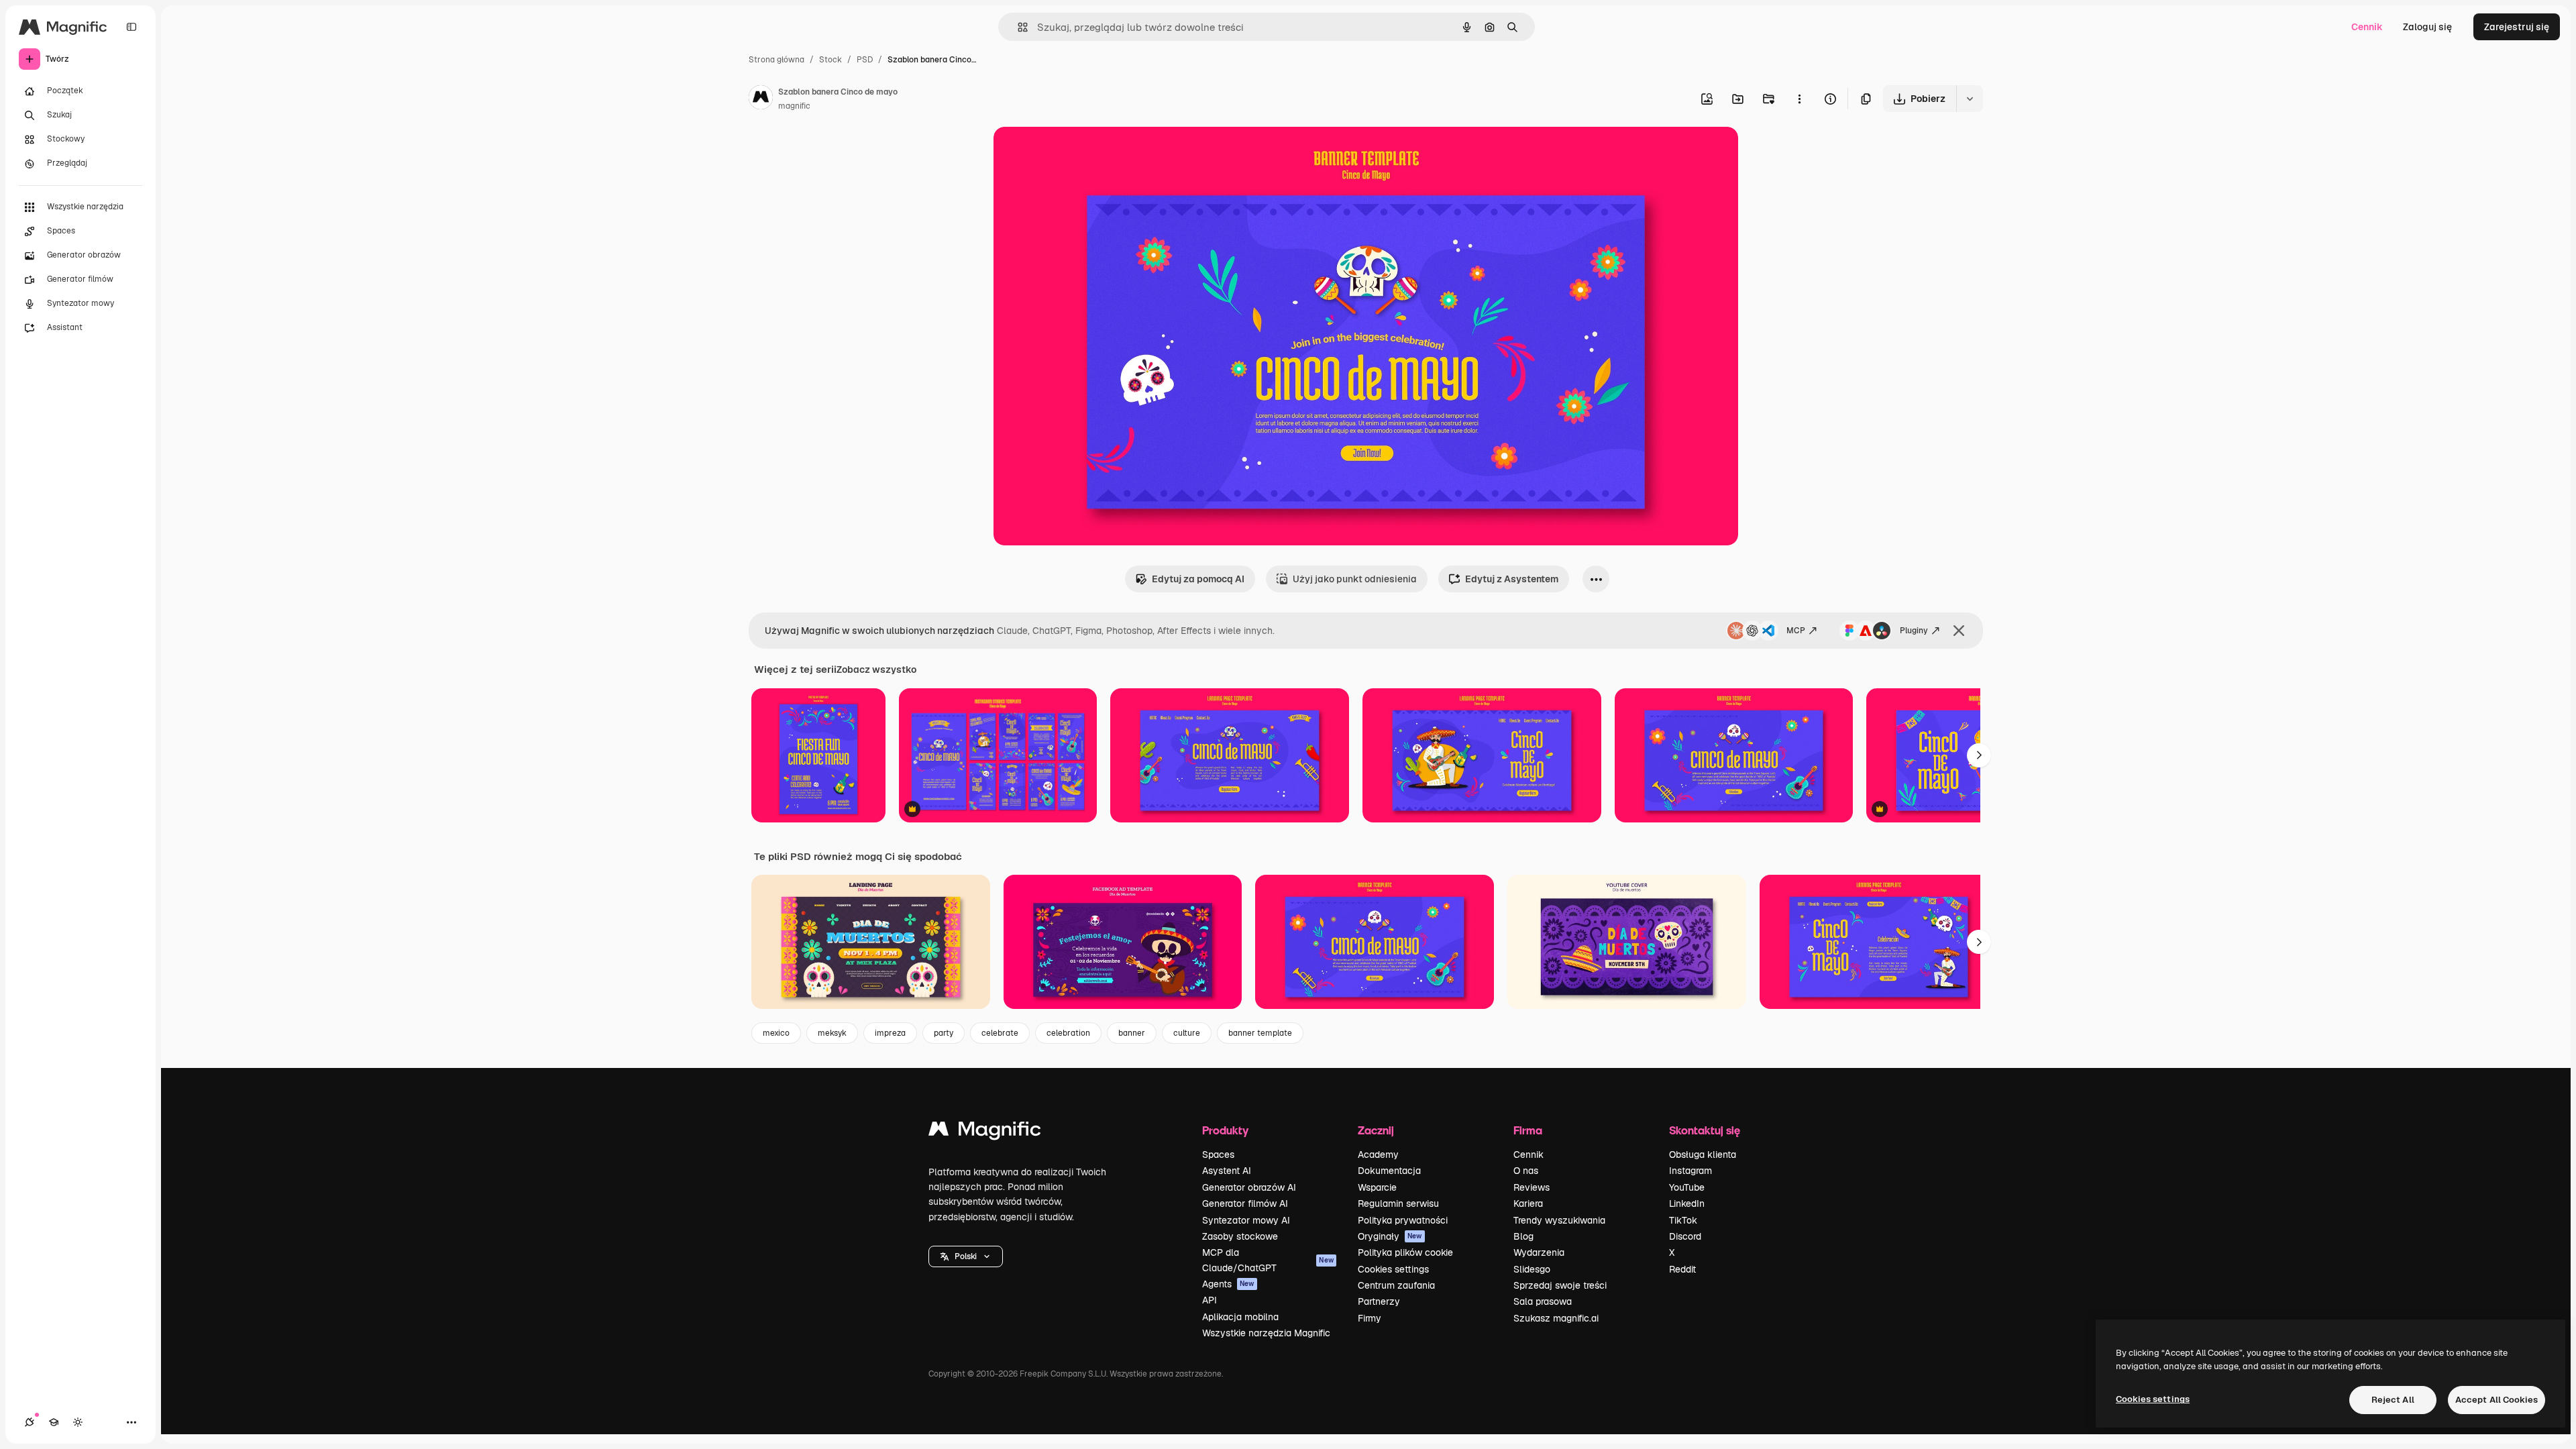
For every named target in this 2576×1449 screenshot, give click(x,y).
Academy (1378, 1155)
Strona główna (776, 60)
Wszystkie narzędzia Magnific (1266, 1333)
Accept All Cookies (2497, 1400)
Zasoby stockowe (1240, 1236)
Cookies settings (1393, 1269)
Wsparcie (1377, 1187)
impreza (890, 1033)
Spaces (1218, 1155)
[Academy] (54, 1422)
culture (1187, 1033)
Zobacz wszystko (876, 669)
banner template (1260, 1033)
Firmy (1370, 1318)
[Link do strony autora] (761, 99)
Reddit (1682, 1269)
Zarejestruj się (2517, 27)
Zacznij (1376, 1130)
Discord (1685, 1236)
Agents (1228, 1284)
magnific (794, 106)
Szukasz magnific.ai (1556, 1318)
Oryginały (1390, 1236)
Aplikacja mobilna (1240, 1317)
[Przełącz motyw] (78, 1422)
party (944, 1033)
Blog (1523, 1236)
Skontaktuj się (1705, 1130)
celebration (1068, 1033)
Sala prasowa (1543, 1301)
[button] (966, 1256)
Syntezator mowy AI (1246, 1220)
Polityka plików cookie (1405, 1252)
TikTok (1683, 1220)
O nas (1526, 1171)
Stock (830, 60)
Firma (1528, 1130)
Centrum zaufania (1396, 1285)
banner (1132, 1033)
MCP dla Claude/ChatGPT (1268, 1260)
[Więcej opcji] (1799, 99)
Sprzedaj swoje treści (1560, 1285)
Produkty (1225, 1130)
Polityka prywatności (1403, 1220)
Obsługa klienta (1703, 1155)
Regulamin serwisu (1398, 1203)
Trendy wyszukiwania (1559, 1220)
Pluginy (1914, 631)
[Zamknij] (1959, 631)
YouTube (1687, 1187)
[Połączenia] (30, 1422)
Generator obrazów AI (1249, 1187)
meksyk (832, 1033)
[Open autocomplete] (1017, 27)
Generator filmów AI (1245, 1203)
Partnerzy (1379, 1301)
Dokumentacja (1389, 1171)
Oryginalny (1086, 153)
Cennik (2367, 27)
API (1210, 1300)
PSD (865, 60)
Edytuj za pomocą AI (1198, 579)
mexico (776, 1033)
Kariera (1528, 1203)
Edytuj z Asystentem (1512, 579)
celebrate (1000, 1033)
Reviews (1532, 1187)
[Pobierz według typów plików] (1970, 99)
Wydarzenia (1539, 1252)
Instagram (1690, 1171)
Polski (966, 1256)
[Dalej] (1979, 755)
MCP (1796, 631)
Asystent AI (1227, 1171)
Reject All (2393, 1400)
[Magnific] (985, 1132)
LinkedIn (1687, 1203)
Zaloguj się (2427, 27)
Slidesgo (1532, 1269)
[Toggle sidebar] (131, 27)
